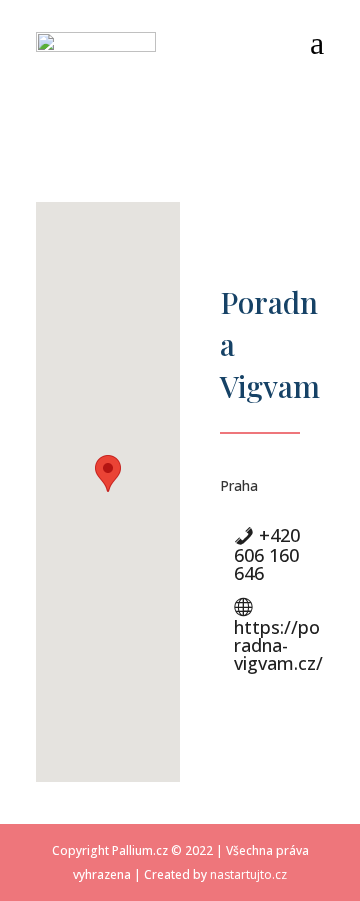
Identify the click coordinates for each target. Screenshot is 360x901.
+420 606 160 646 (267, 554)
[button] (108, 473)
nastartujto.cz (248, 874)
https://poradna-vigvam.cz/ (278, 645)
